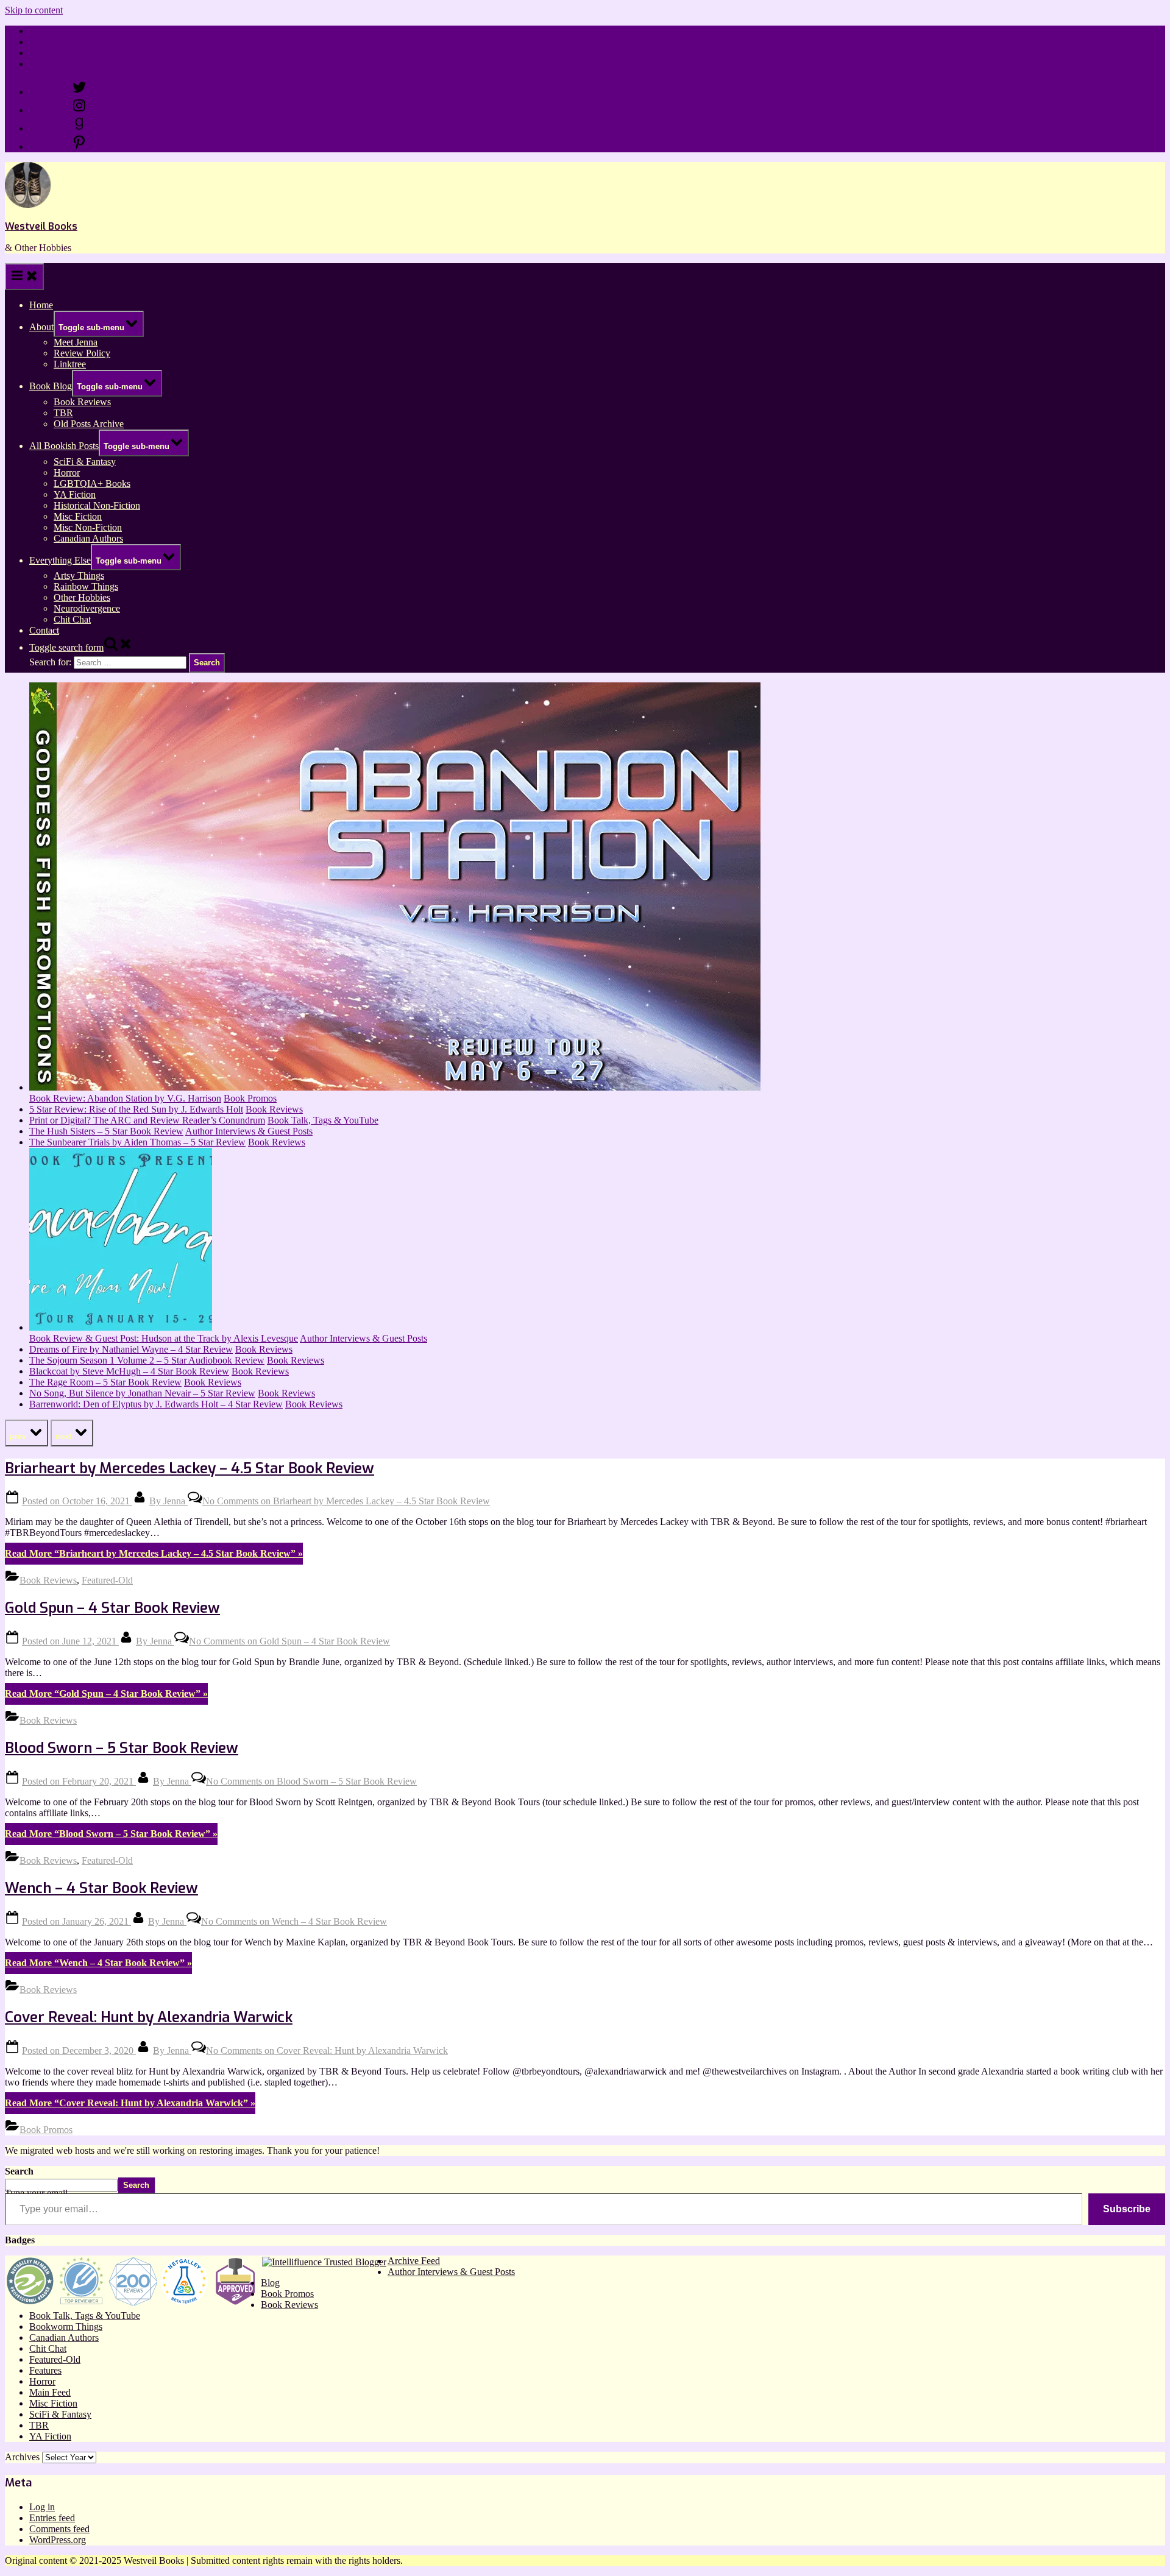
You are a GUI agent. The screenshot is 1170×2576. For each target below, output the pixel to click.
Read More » (154, 1553)
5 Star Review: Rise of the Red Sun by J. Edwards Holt (136, 1109)
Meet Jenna (76, 342)
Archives (22, 2457)
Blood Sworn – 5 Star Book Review (122, 1748)
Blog (270, 2283)
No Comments (346, 1501)
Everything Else (60, 560)
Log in (42, 2507)
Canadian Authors (88, 538)
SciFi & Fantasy (85, 462)
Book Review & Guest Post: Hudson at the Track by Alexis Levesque (164, 1338)
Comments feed (59, 2529)
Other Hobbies (82, 597)
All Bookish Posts (64, 446)
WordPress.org (58, 2540)
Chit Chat (72, 619)
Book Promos (250, 1098)
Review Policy (58, 42)
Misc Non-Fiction (88, 527)
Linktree (45, 53)
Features (45, 2370)
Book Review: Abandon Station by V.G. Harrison (125, 1098)
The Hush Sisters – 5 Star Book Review (106, 1131)
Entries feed (52, 2518)
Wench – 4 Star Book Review (101, 1888)
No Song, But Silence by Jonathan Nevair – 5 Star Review (142, 1393)
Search (19, 2171)
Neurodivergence (87, 608)
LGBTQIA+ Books (92, 483)
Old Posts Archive (89, 424)
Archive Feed (414, 2261)
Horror (67, 472)
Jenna (168, 1501)
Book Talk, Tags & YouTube (323, 1120)
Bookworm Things (66, 2327)
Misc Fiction (78, 516)
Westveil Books (41, 226)
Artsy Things (79, 575)
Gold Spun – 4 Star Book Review (112, 1608)
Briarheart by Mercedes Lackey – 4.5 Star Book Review (190, 1468)
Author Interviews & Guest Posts (249, 1131)
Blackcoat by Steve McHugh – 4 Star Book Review (129, 1371)
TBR (63, 413)
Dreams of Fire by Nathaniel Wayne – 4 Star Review (131, 1349)
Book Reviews (82, 402)
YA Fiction (75, 494)
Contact (44, 64)
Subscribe (1127, 2209)
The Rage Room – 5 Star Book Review (105, 1382)
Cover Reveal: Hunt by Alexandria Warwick (149, 2017)
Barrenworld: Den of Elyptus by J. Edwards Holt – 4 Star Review (156, 1404)
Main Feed (50, 2392)
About (41, 327)
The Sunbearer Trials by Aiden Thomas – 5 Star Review (137, 1142)
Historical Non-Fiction (97, 505)
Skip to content (34, 10)
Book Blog (51, 386)
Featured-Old (107, 1580)
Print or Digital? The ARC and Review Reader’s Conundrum (147, 1120)
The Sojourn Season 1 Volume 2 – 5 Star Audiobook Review (147, 1360)
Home (41, 31)
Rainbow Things (86, 586)
